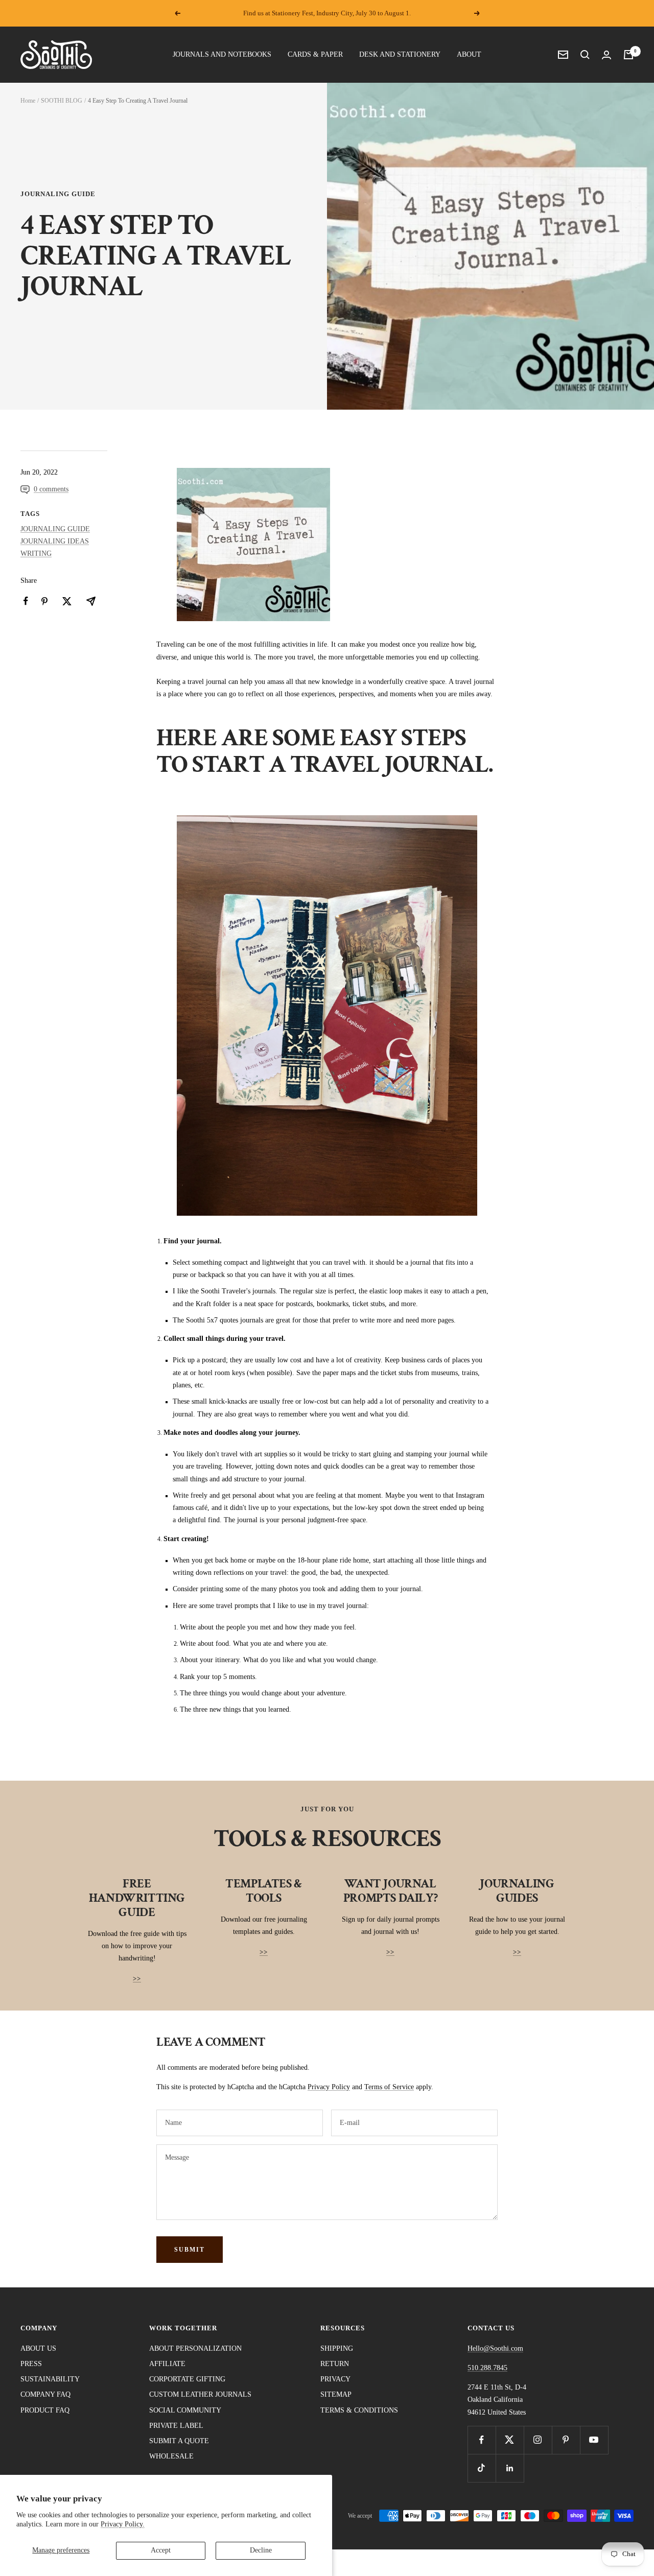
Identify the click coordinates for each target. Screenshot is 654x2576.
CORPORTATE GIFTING (187, 2379)
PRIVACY (335, 2379)
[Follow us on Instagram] (538, 2440)
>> (137, 1979)
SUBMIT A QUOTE (179, 2441)
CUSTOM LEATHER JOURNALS (200, 2394)
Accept (161, 2550)
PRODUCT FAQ (45, 2410)
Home (28, 101)
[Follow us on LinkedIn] (510, 2468)
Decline (261, 2550)
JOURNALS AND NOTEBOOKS (222, 54)
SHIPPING (337, 2348)
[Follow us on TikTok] (482, 2468)
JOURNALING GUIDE (58, 194)
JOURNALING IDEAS (55, 541)
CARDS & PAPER (315, 54)
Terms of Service (389, 2087)
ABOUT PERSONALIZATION (195, 2348)
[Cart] (628, 55)
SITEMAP (336, 2394)
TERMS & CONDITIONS (359, 2410)
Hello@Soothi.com (495, 2348)
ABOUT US (38, 2348)
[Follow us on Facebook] (482, 2440)
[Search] (585, 55)
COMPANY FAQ (45, 2394)
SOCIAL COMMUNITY (185, 2410)
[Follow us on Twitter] (510, 2440)
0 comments (51, 489)
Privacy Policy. (123, 2524)
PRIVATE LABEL (176, 2426)
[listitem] (26, 601)
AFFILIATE (167, 2364)
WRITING (36, 553)
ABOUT (469, 54)
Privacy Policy (329, 2087)
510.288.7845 (487, 2368)
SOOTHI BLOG (62, 101)
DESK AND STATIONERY (400, 54)
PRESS (31, 2364)
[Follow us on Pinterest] (566, 2440)
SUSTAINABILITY (50, 2379)
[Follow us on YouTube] (594, 2440)
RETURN (335, 2364)
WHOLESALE (171, 2456)
